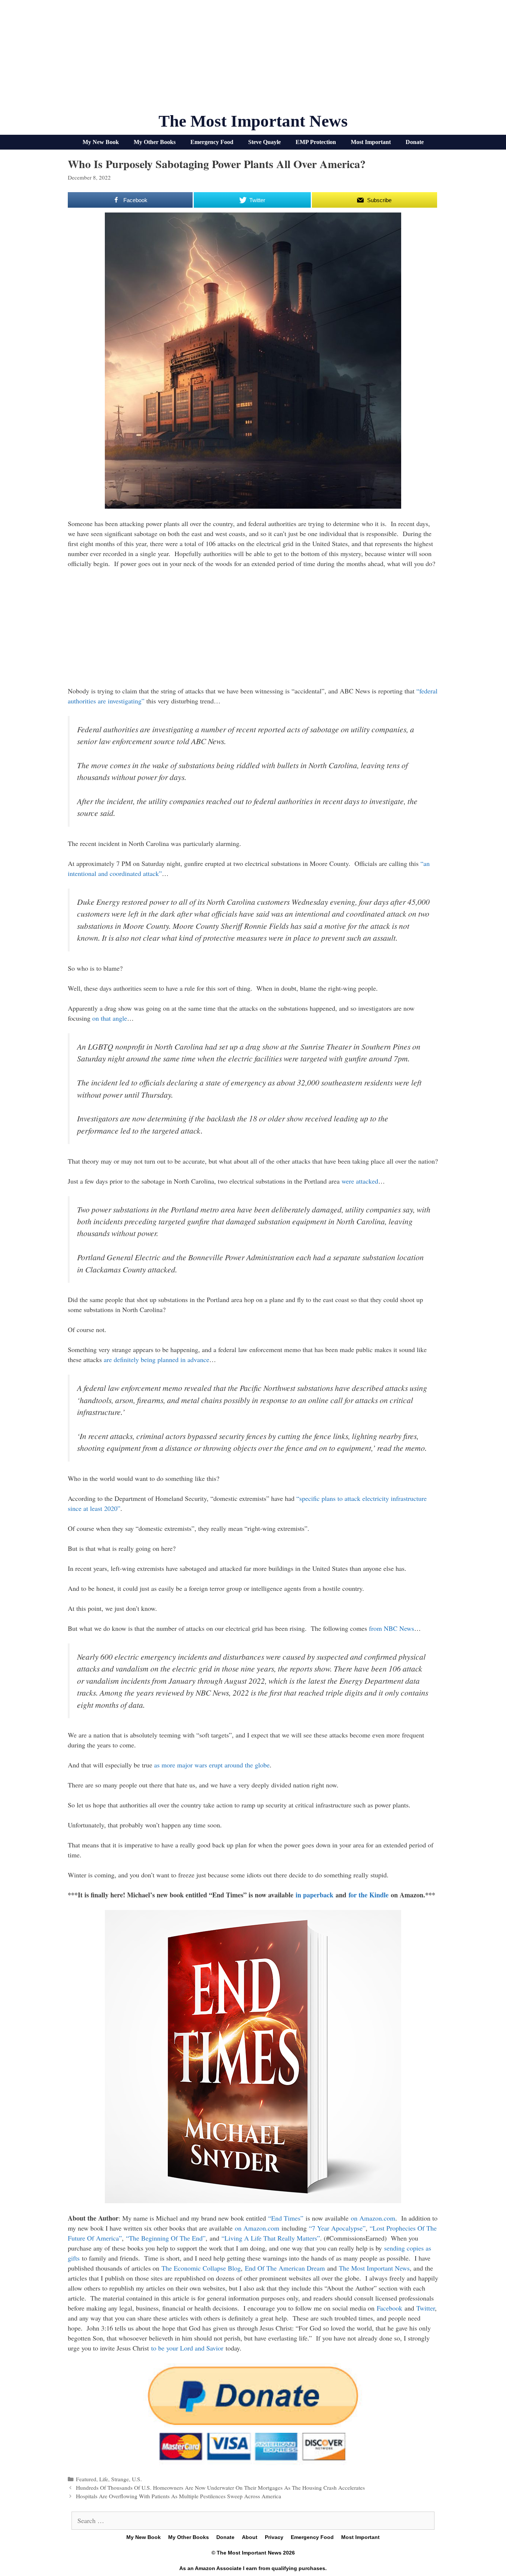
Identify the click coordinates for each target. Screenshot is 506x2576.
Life (104, 2479)
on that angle (110, 1018)
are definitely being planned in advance (157, 1359)
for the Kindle (369, 1895)
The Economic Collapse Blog (201, 2268)
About (250, 2537)
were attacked (360, 1181)
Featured (86, 2479)
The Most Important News (253, 121)
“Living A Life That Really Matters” (271, 2238)
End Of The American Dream (285, 2268)
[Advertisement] (253, 59)
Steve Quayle (264, 142)
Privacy (274, 2537)
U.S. (137, 2479)
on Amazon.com (373, 2218)
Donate (415, 142)
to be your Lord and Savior (187, 2348)
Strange (120, 2479)
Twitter (426, 2308)
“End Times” (286, 2218)
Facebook (390, 2308)
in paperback (314, 1895)
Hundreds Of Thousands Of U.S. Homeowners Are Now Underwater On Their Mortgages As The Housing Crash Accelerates (220, 2488)
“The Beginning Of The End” (166, 2238)
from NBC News (392, 1628)
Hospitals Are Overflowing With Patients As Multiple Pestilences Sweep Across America (179, 2496)
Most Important (371, 142)
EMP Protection (316, 142)
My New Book (101, 142)
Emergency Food (212, 142)
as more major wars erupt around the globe (212, 1765)
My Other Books (155, 142)
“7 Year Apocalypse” (337, 2228)
